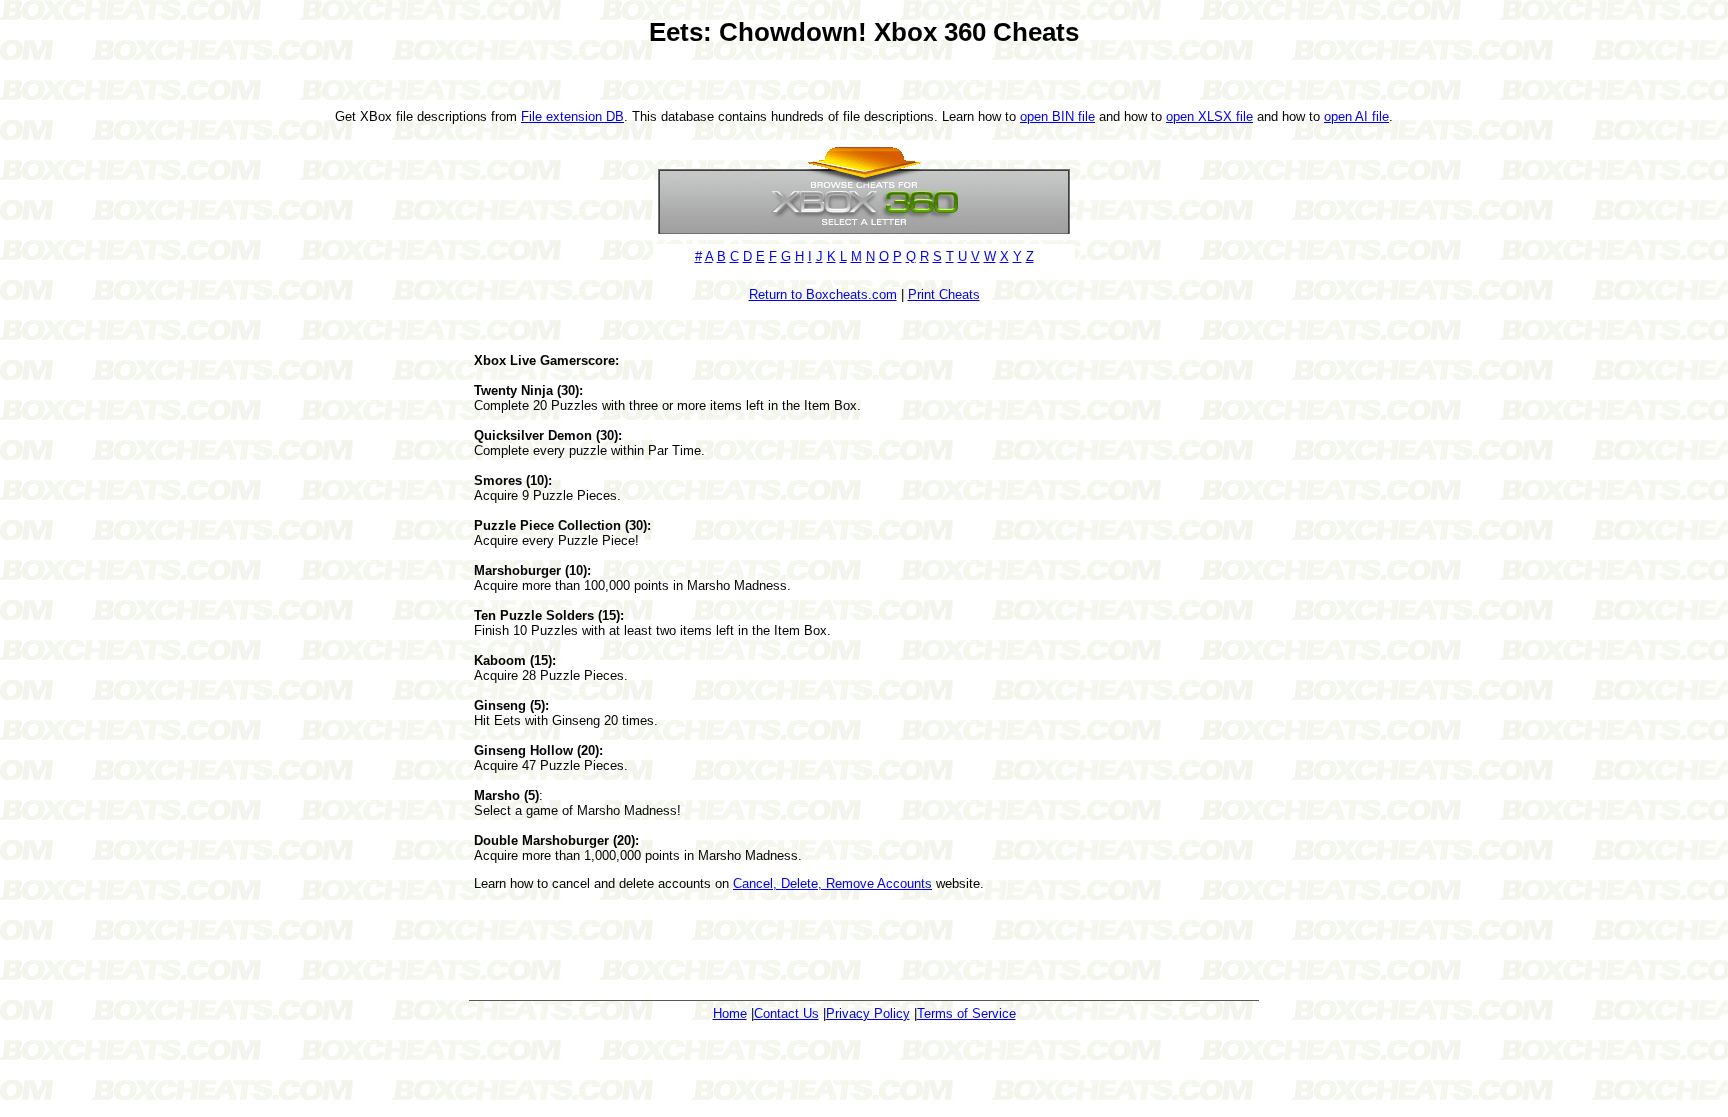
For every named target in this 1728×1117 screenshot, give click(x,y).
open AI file (1356, 116)
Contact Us (786, 1013)
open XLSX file (1209, 116)
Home (730, 1013)
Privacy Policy (868, 1013)
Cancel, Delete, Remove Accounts (832, 883)
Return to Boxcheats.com (823, 294)
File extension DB (572, 116)
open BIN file (1057, 116)
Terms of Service (966, 1013)
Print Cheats (944, 294)
